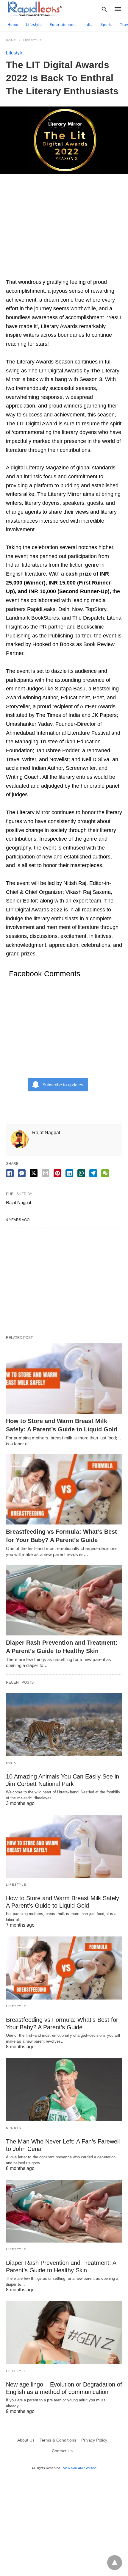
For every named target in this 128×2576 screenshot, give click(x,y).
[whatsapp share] (81, 1173)
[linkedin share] (69, 1173)
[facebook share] (10, 1173)
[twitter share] (34, 1173)
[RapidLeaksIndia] (34, 9)
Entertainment (63, 25)
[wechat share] (105, 1173)
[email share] (46, 1173)
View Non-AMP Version (80, 2468)
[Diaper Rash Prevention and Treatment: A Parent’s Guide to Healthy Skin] (64, 1600)
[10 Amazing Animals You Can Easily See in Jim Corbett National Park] (64, 1725)
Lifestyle (34, 25)
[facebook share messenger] (22, 1173)
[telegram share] (93, 1173)
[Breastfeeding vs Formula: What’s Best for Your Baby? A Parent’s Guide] (64, 1489)
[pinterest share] (57, 1173)
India (88, 25)
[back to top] (115, 2563)
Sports (106, 25)
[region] (64, 229)
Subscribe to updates (63, 1085)
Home (13, 25)
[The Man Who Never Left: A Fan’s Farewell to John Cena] (64, 2090)
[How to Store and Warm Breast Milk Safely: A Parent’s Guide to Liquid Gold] (64, 1378)
